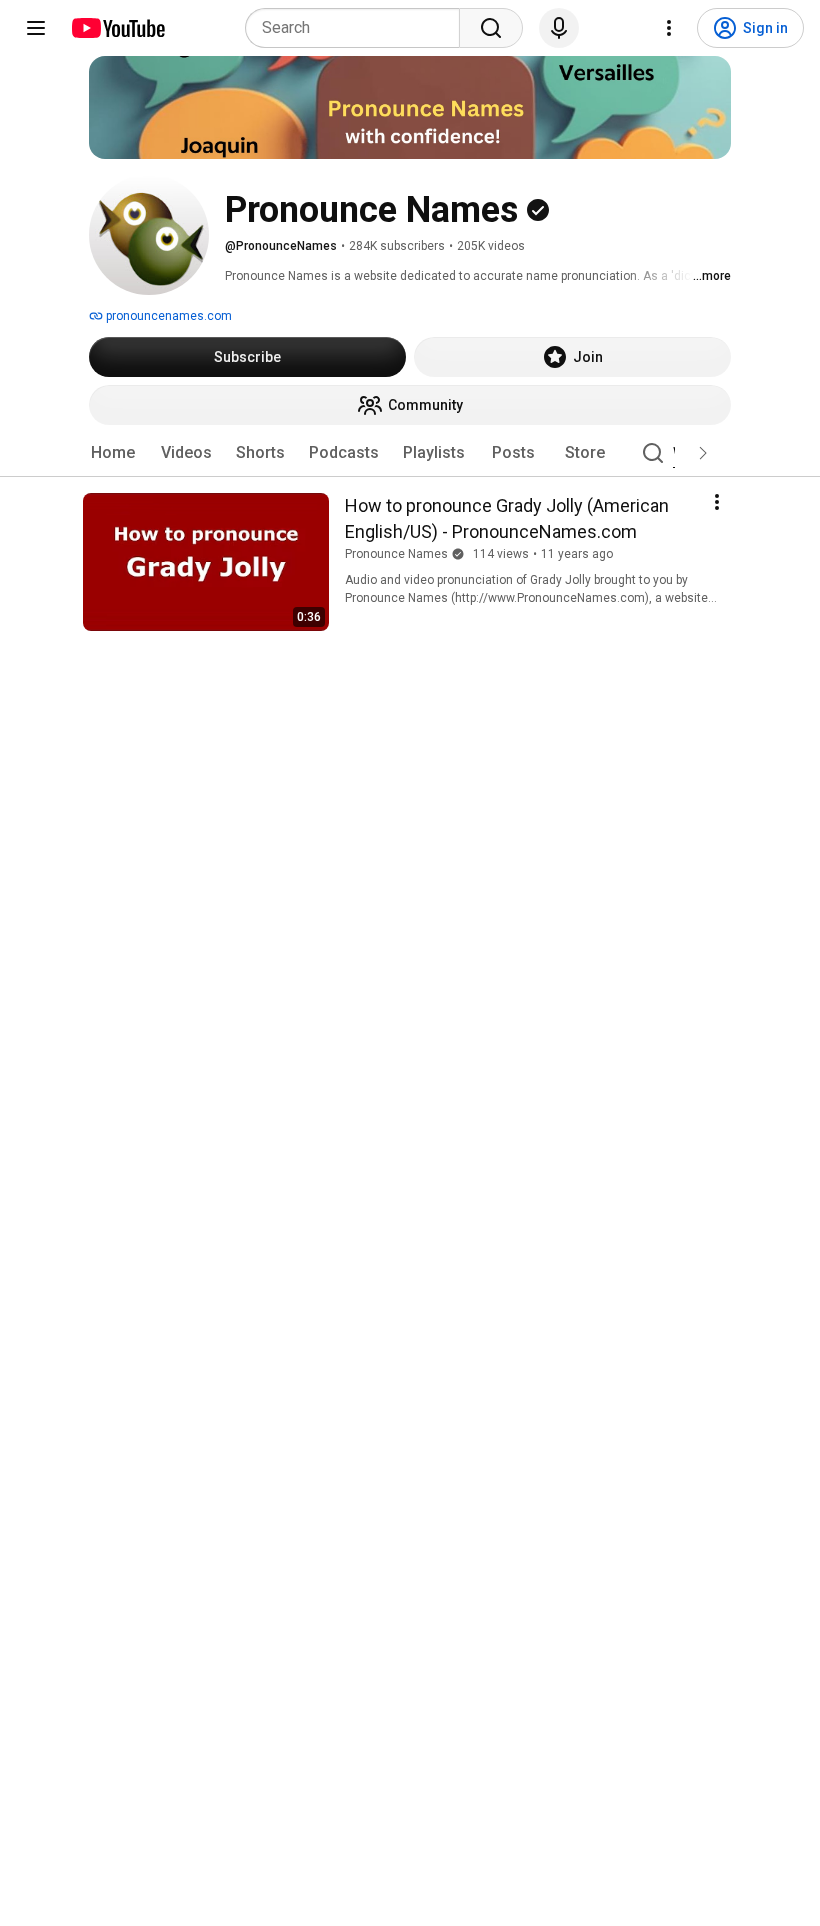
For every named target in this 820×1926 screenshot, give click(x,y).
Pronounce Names (396, 554)
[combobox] (358, 28)
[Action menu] (717, 502)
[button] (703, 453)
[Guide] (36, 28)
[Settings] (669, 28)
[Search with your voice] (559, 28)
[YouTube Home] (117, 28)
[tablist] (410, 453)
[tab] (113, 453)
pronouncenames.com (167, 316)
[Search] (491, 28)
